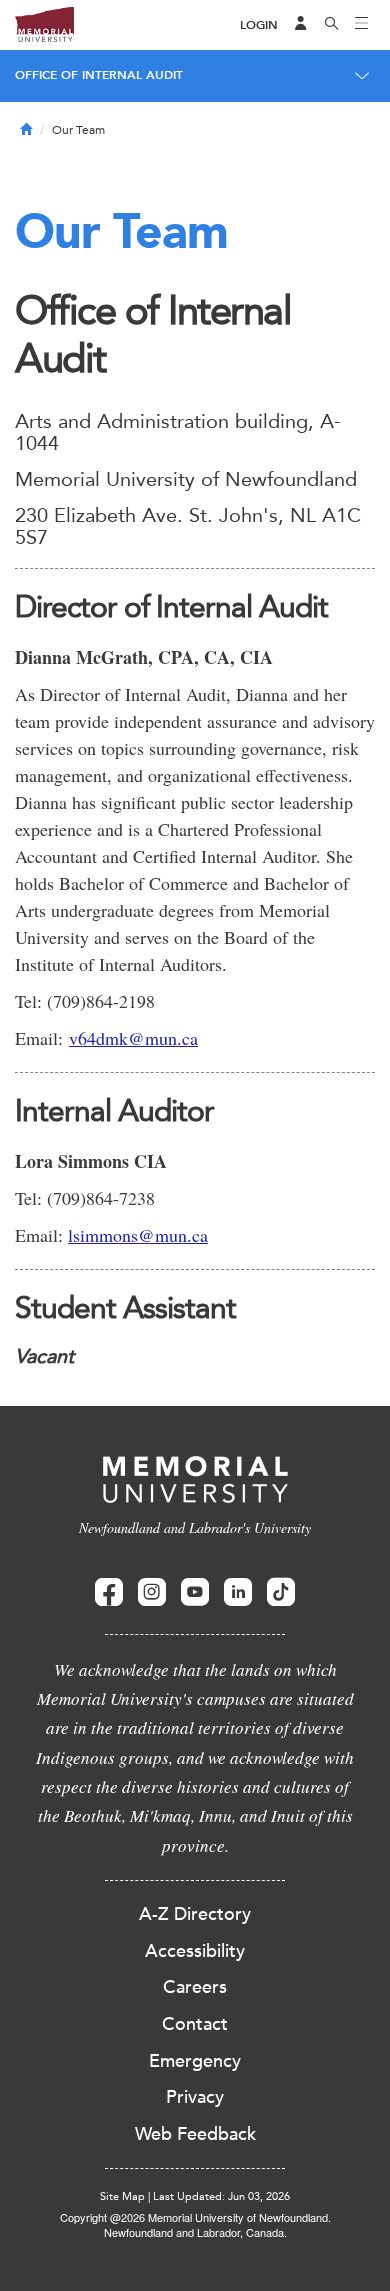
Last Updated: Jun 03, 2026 (221, 2196)
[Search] (332, 25)
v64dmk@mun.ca (133, 1038)
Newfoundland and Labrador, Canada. (195, 2232)
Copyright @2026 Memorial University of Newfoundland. (195, 2217)
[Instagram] (152, 1592)
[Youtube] (195, 1592)
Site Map (122, 2196)
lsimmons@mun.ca (138, 1235)
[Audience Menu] (301, 25)
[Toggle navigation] (362, 25)
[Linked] (238, 1592)
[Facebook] (109, 1592)
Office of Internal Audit (99, 75)
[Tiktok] (281, 1592)
